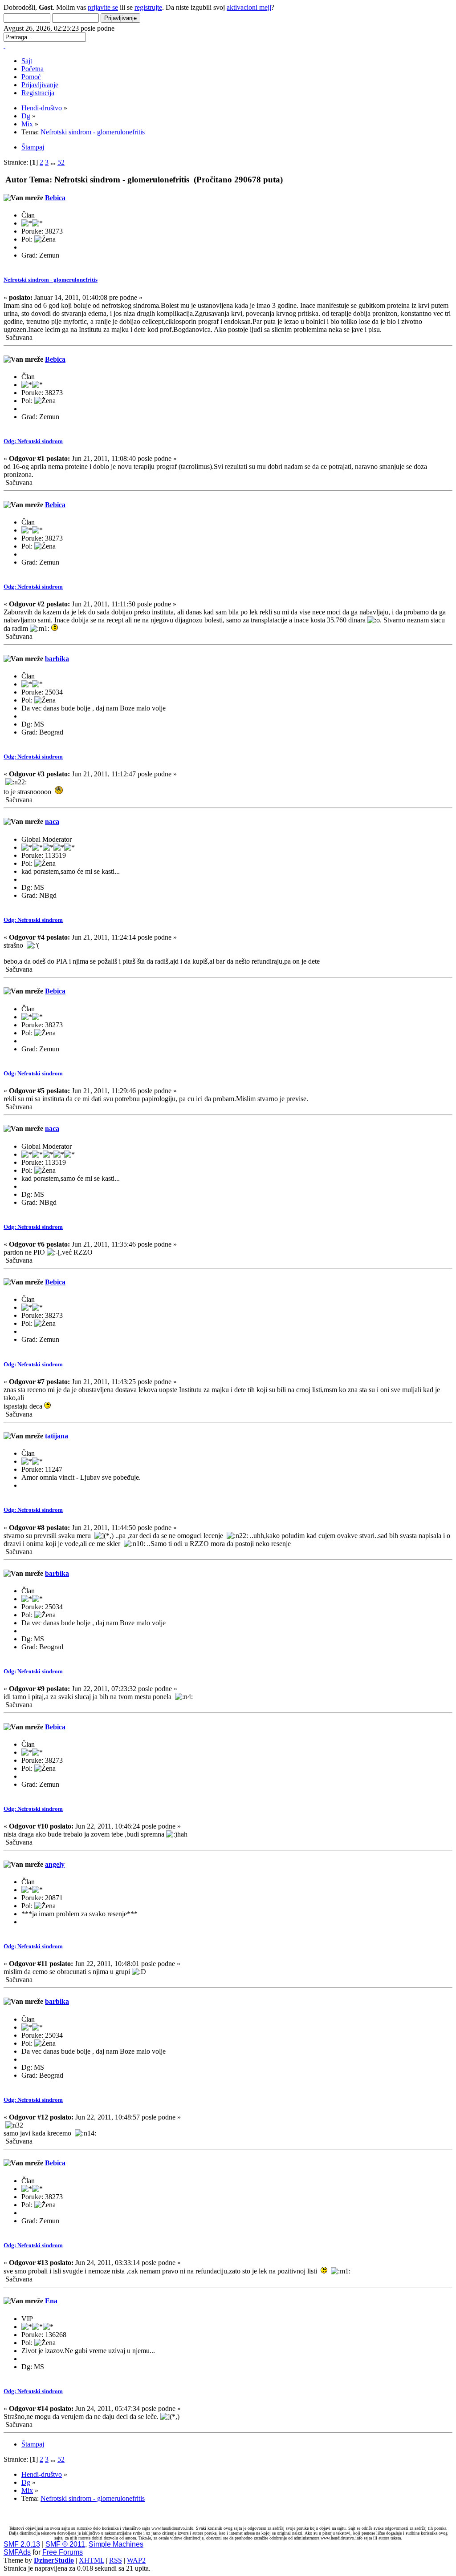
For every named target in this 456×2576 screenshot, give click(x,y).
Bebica (55, 198)
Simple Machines (116, 2544)
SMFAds (17, 2552)
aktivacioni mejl (249, 7)
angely (55, 1864)
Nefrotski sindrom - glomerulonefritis (51, 280)
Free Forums (63, 2552)
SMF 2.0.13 (22, 2544)
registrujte (148, 7)
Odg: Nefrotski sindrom (33, 441)
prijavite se (103, 7)
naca (52, 822)
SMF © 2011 (65, 2544)
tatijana (57, 1436)
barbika (57, 659)
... (54, 162)
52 (61, 162)
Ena (51, 2301)
